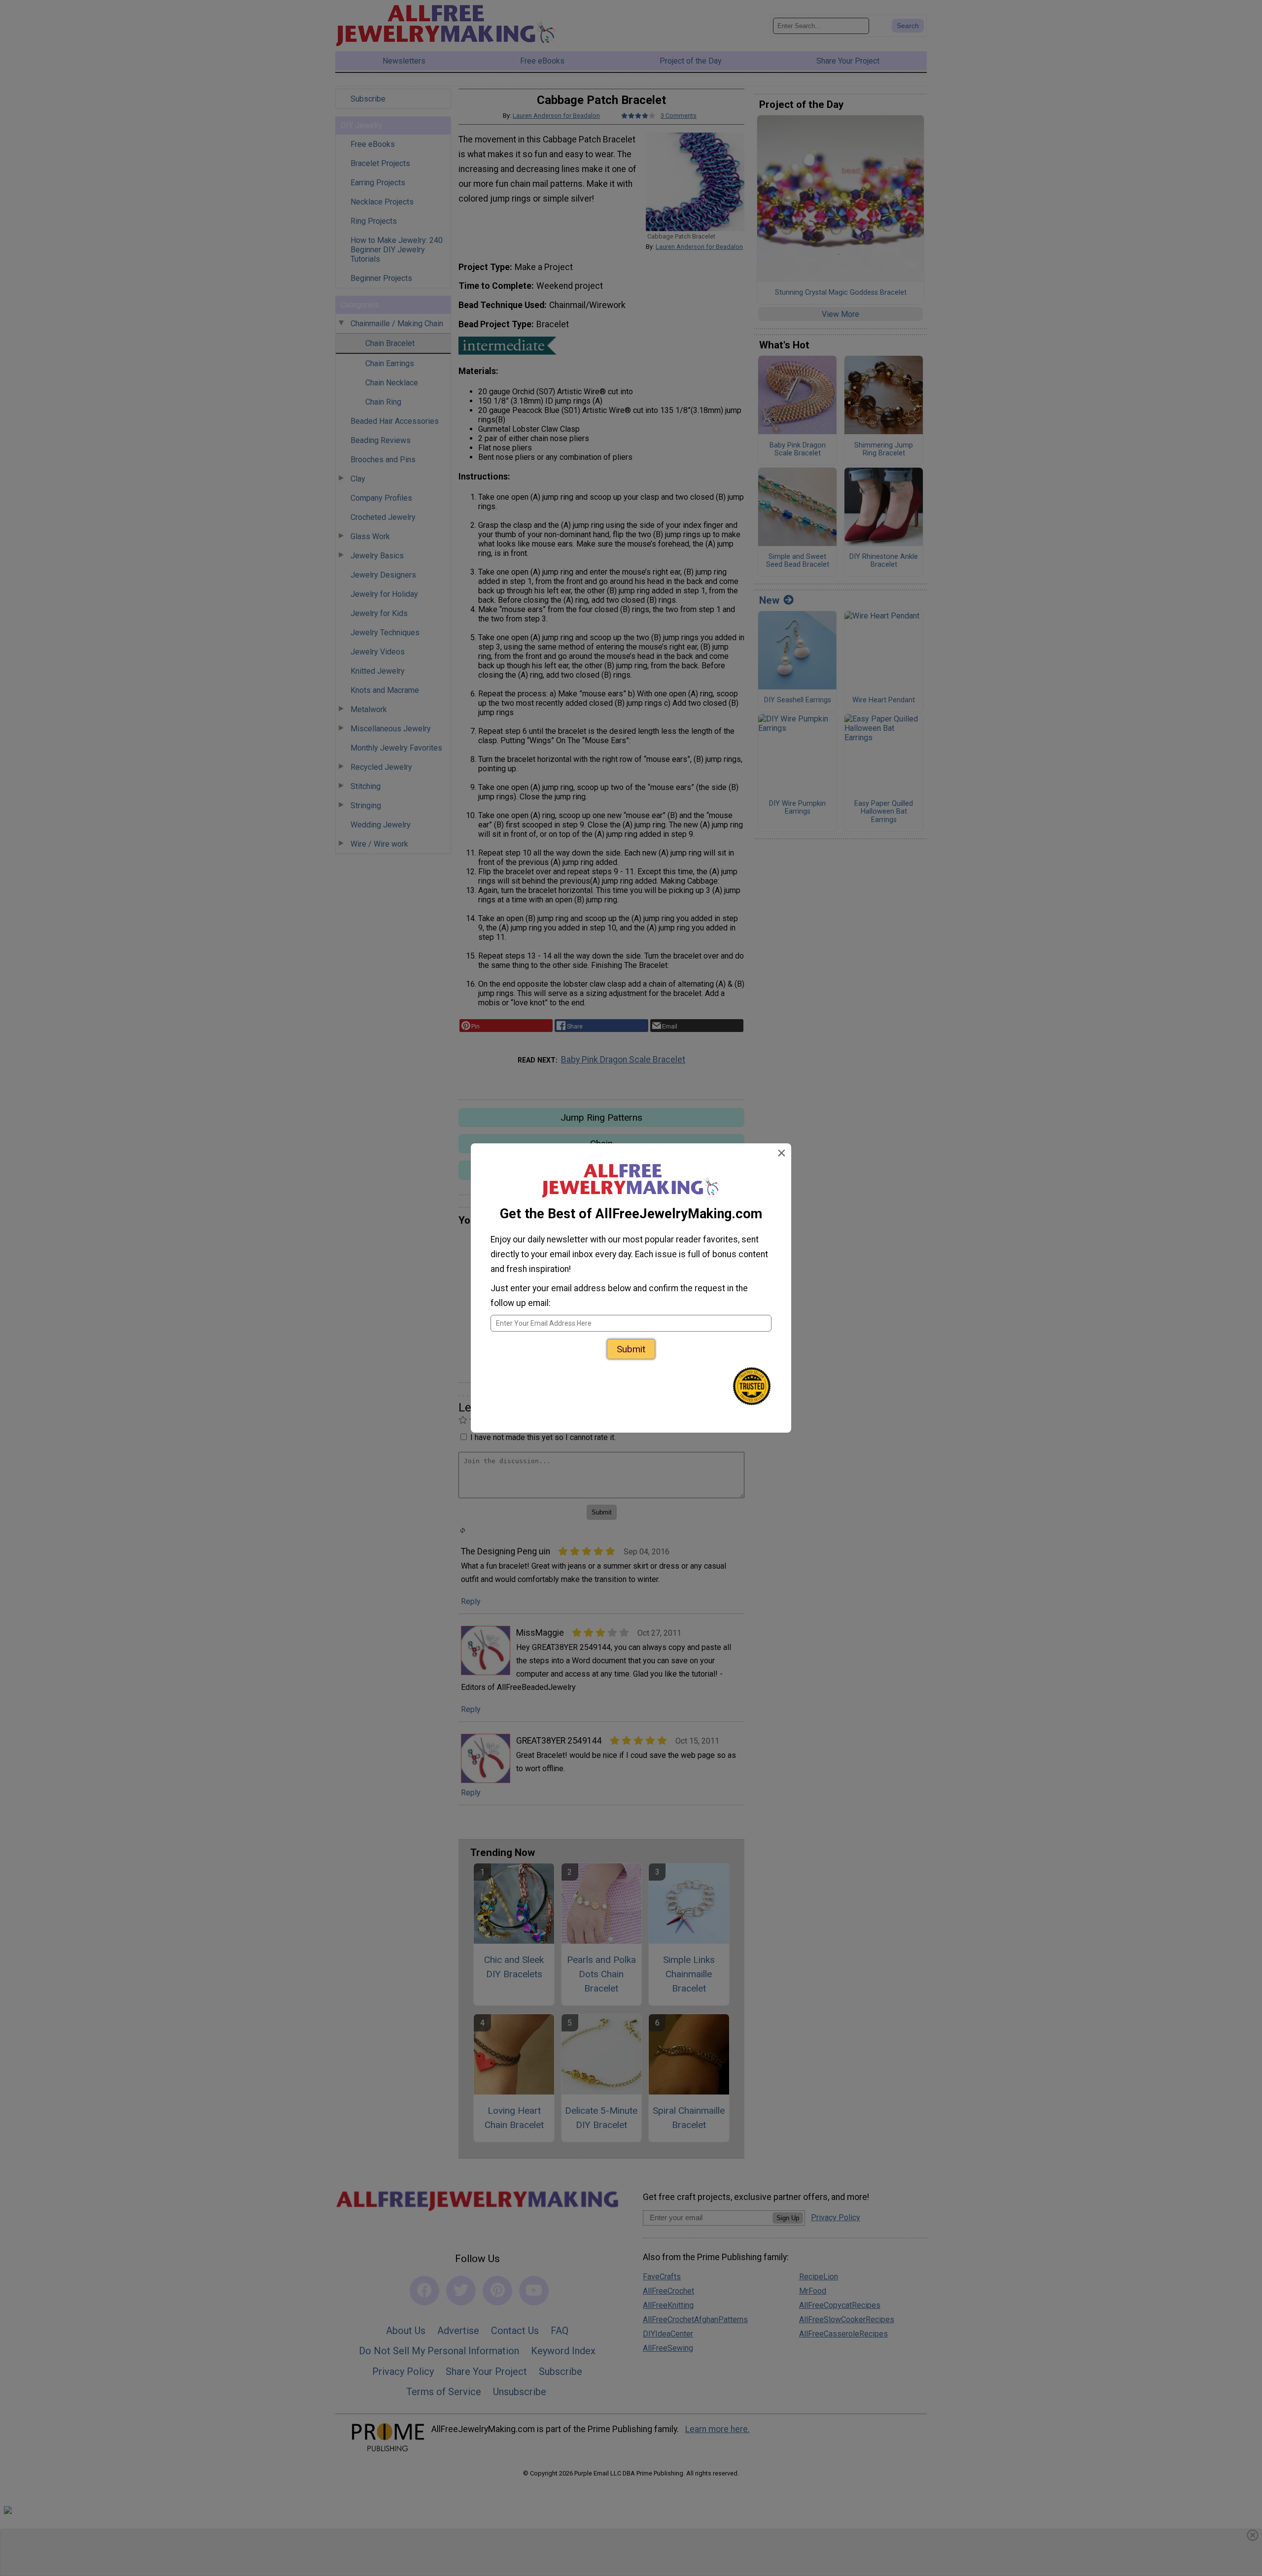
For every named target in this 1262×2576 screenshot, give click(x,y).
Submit (631, 1349)
